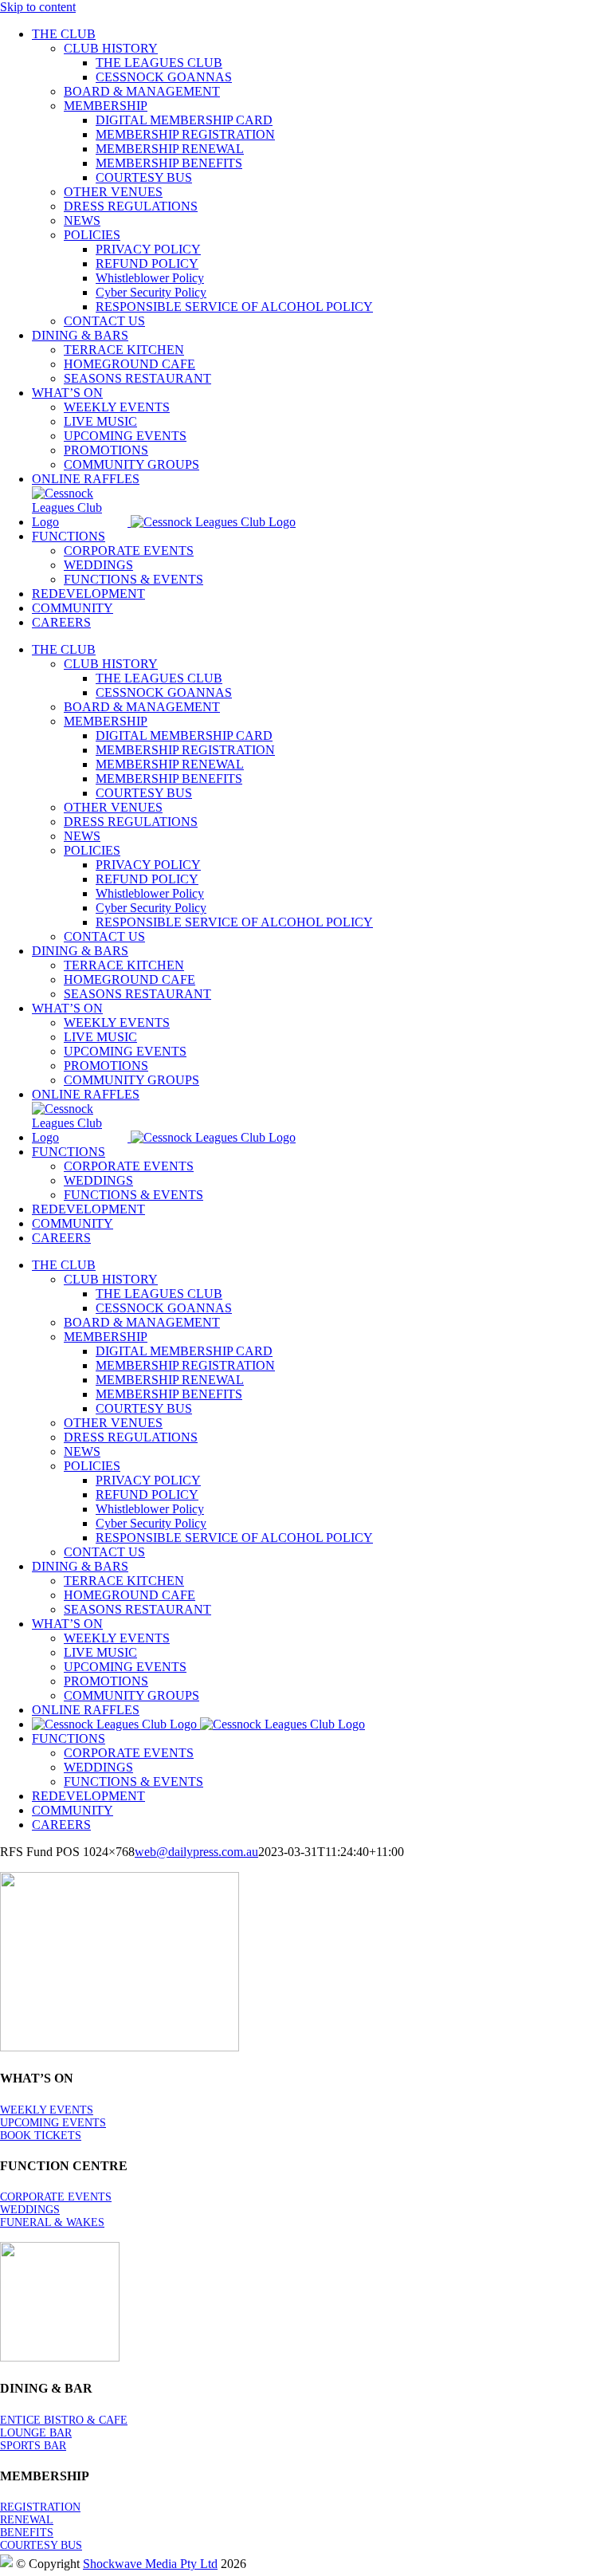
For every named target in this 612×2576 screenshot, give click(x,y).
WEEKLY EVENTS (47, 2110)
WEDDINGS (30, 2210)
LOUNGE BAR (36, 2433)
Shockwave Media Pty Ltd (150, 2564)
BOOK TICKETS (41, 2136)
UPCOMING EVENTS (53, 2123)
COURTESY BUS (41, 2545)
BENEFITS (27, 2533)
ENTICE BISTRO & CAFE (64, 2420)
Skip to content (38, 7)
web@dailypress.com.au (196, 1852)
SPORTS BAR (33, 2446)
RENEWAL (27, 2520)
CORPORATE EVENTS (56, 2197)
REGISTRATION (40, 2507)
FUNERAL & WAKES (52, 2222)
